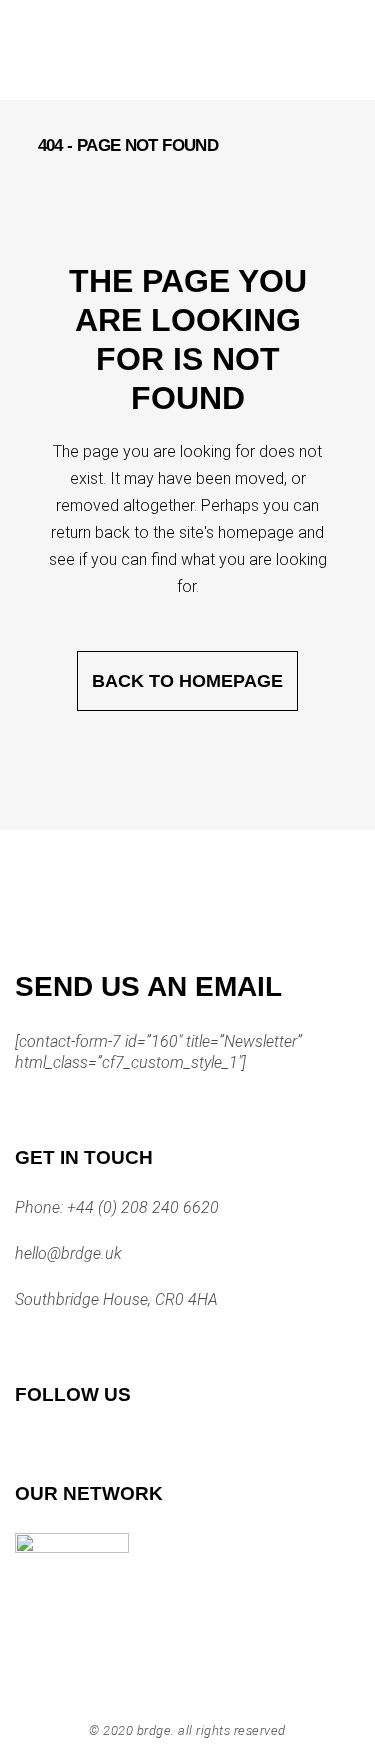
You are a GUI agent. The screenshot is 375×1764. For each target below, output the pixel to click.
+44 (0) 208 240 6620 (141, 1207)
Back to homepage (187, 681)
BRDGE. (156, 1730)
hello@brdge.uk (68, 1253)
